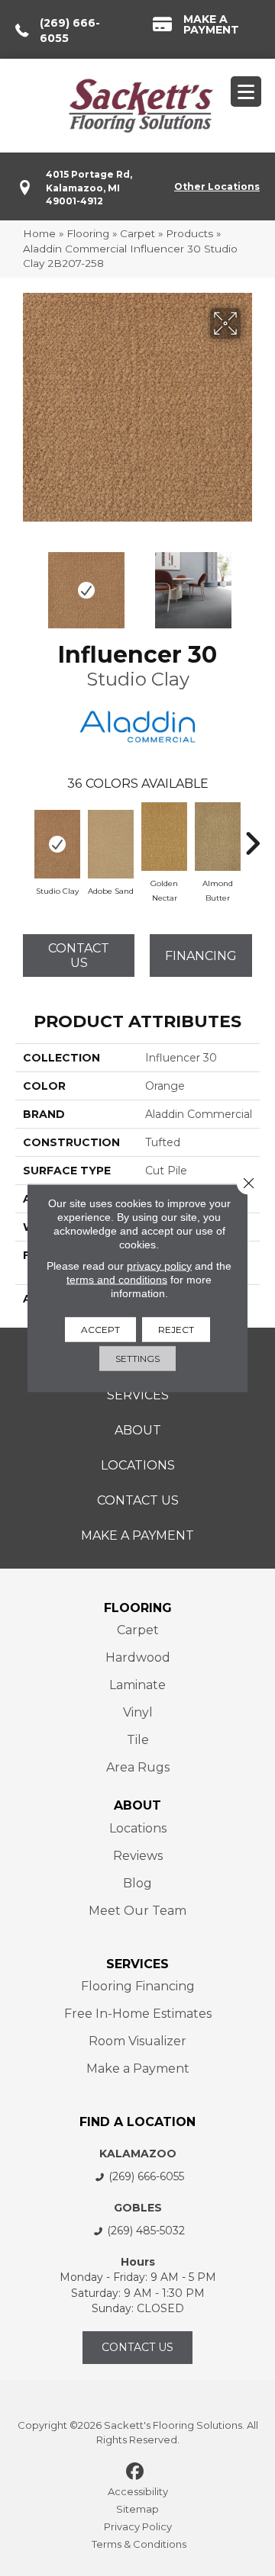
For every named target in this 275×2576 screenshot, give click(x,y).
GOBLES (138, 2208)
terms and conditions (117, 1280)
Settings (137, 1359)
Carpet (137, 233)
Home (39, 233)
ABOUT (137, 1805)
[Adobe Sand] (111, 844)
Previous (23, 583)
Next (252, 583)
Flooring (88, 233)
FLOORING (138, 1608)
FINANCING (201, 956)
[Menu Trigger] (246, 92)
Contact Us (79, 956)
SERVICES (137, 1964)
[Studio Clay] (57, 844)
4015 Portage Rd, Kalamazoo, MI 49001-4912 (89, 188)
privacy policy (159, 1266)
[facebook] (136, 2472)
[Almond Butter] (218, 837)
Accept (100, 1330)
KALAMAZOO (138, 2154)
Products (189, 233)
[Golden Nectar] (164, 837)
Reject (176, 1330)
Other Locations (217, 186)
